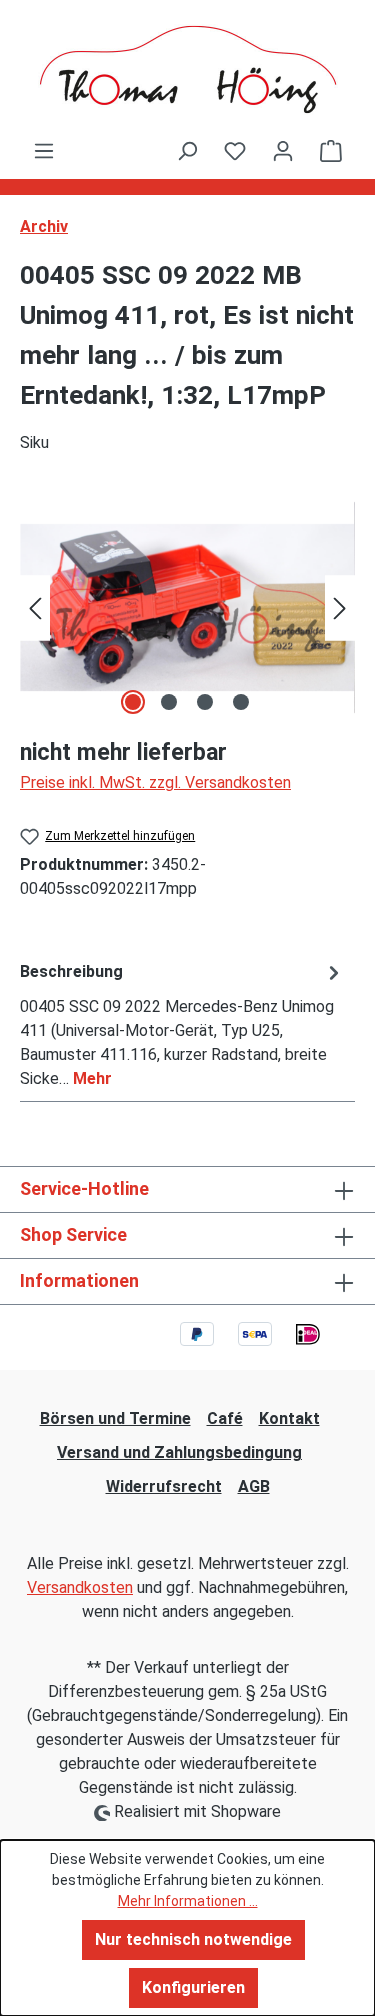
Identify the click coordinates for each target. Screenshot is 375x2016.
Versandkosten (80, 1587)
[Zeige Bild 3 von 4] (205, 702)
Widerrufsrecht (164, 1486)
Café (225, 1418)
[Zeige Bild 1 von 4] (133, 702)
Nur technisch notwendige (193, 1939)
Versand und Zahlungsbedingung (179, 1452)
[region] (187, 607)
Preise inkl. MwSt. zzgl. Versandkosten (155, 782)
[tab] (182, 1024)
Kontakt (289, 1418)
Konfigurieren (193, 1987)
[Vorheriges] (35, 607)
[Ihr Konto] (283, 151)
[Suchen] (187, 151)
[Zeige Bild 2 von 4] (169, 702)
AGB (254, 1486)
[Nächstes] (340, 607)
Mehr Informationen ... (188, 1901)
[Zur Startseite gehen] (187, 69)
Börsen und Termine (115, 1418)
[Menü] (44, 151)
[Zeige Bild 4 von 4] (241, 702)
